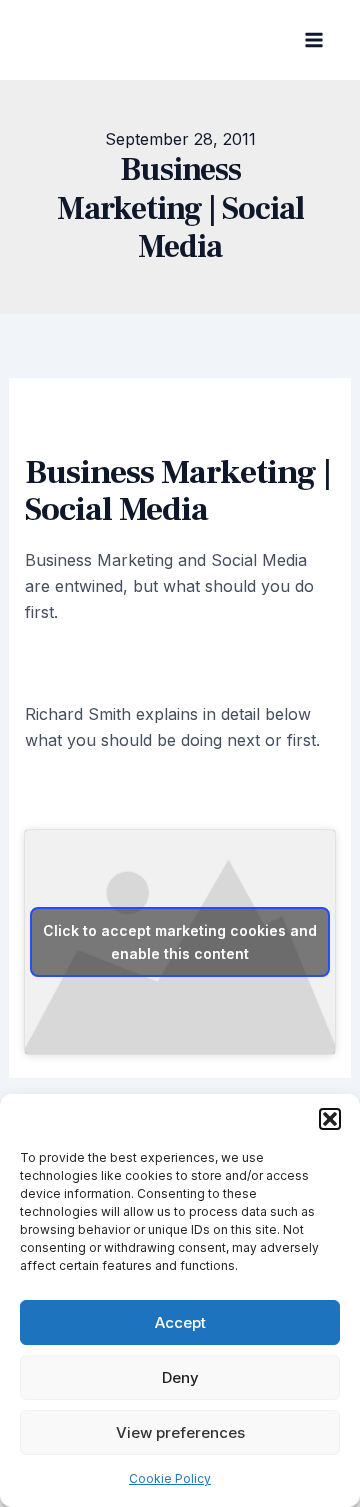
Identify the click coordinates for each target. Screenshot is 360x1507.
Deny (180, 1377)
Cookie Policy (170, 1478)
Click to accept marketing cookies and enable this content (180, 942)
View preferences (180, 1432)
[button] (330, 1119)
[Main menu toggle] (314, 40)
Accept (180, 1322)
